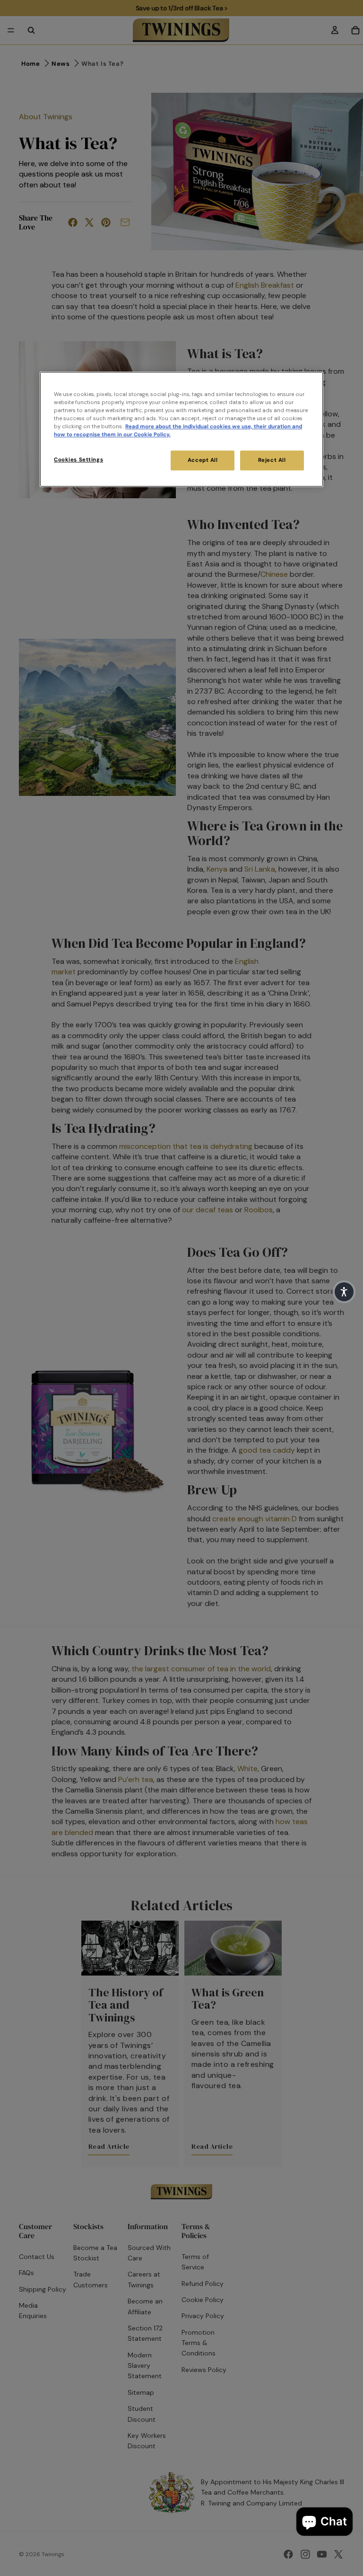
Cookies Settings (78, 460)
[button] (344, 1292)
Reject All (272, 460)
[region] (181, 429)
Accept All (203, 460)
